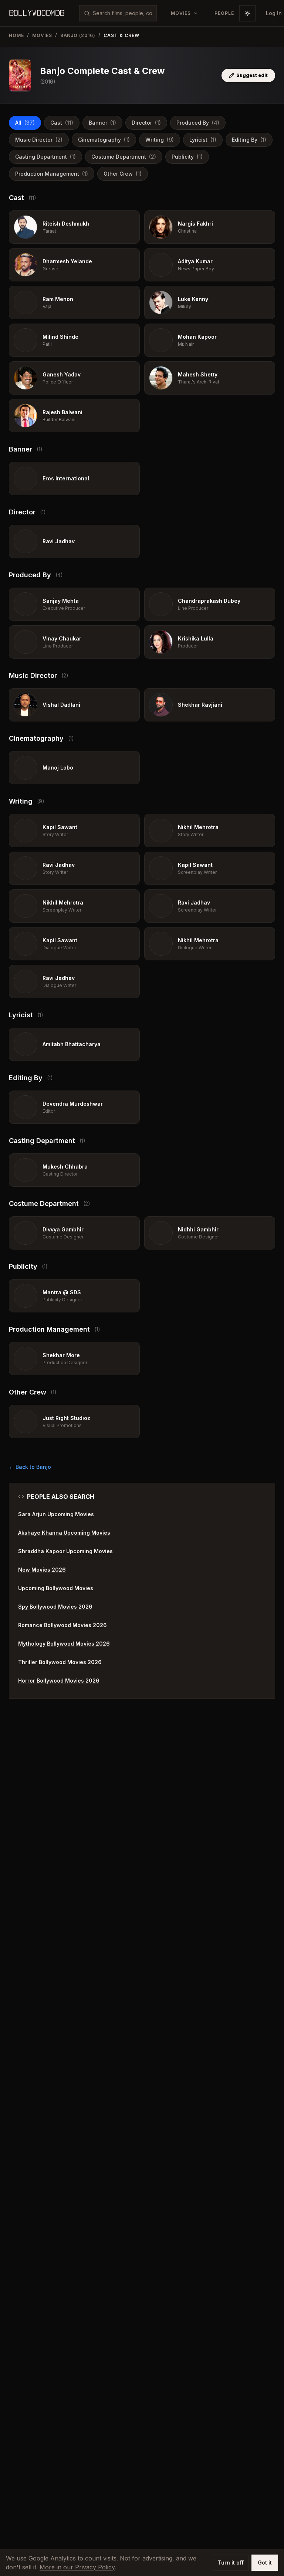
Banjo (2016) (78, 35)
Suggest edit (252, 75)
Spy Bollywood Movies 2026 (55, 1607)
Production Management (52, 174)
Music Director (39, 140)
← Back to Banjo (30, 1467)
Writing (160, 140)
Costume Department (124, 157)
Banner (102, 123)
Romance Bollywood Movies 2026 (62, 1625)
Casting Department (45, 157)
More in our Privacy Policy (77, 2567)
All (25, 123)
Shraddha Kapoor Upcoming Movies (65, 1551)
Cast (62, 123)
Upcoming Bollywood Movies (56, 1588)
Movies (42, 35)
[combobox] (122, 13)
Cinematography (104, 140)
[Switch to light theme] (247, 13)
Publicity (187, 157)
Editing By (249, 140)
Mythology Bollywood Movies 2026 (64, 1644)
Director (146, 123)
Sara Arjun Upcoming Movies (56, 1514)
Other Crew (123, 174)
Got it (265, 2563)
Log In (274, 13)
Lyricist (203, 140)
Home (16, 35)
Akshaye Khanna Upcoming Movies (64, 1533)
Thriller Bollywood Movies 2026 (60, 1662)
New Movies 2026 (42, 1570)
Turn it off (231, 2563)
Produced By (198, 123)
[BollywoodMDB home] (37, 13)
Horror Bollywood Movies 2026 (59, 1681)
